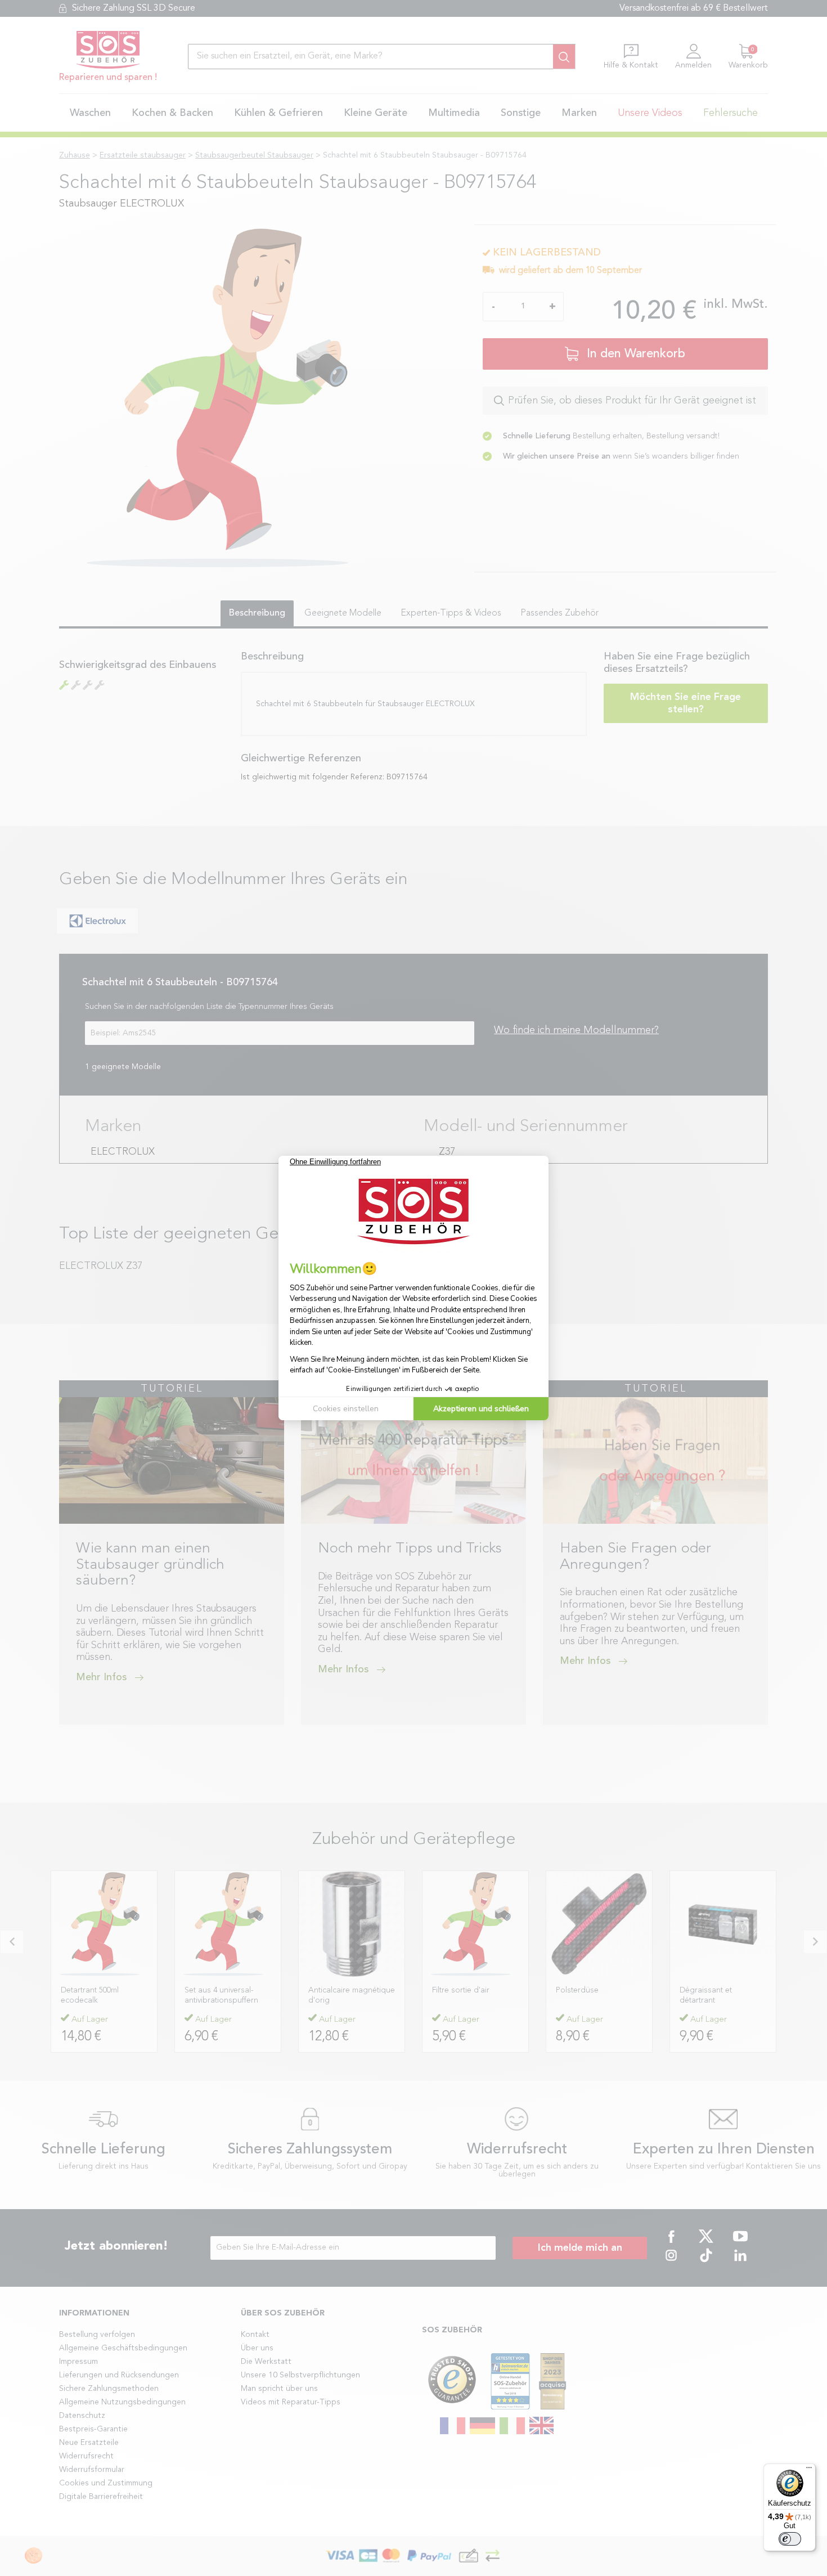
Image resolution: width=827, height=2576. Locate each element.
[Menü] (809, 2470)
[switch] (790, 2539)
